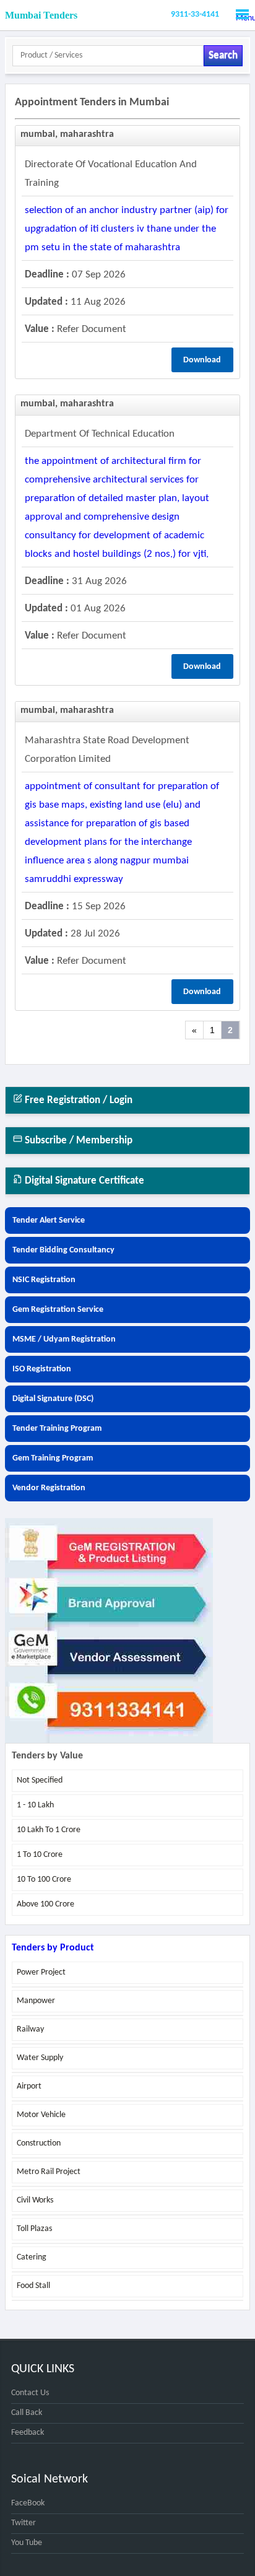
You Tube (27, 2543)
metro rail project (49, 2172)
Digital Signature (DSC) (53, 1399)
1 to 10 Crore (40, 1855)
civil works (35, 2200)
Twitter (24, 2523)
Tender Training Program (57, 1429)
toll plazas (34, 2229)
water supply (40, 2058)
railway (30, 2029)
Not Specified (40, 1780)
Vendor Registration (49, 1488)
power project (41, 1972)
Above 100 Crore (45, 1904)
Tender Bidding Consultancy (63, 1250)
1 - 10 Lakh (35, 1805)
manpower (36, 2001)
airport (29, 2086)
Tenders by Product (53, 1948)
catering (32, 2257)
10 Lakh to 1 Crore (49, 1830)
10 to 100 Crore (44, 1880)
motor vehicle (41, 2115)
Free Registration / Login (77, 1100)
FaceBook (28, 2503)
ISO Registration (42, 1369)
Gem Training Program (53, 1458)
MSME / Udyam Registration (64, 1339)
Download (202, 360)
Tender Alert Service (49, 1220)
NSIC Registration (44, 1280)
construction (39, 2143)
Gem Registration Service (58, 1310)
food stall (33, 2286)
